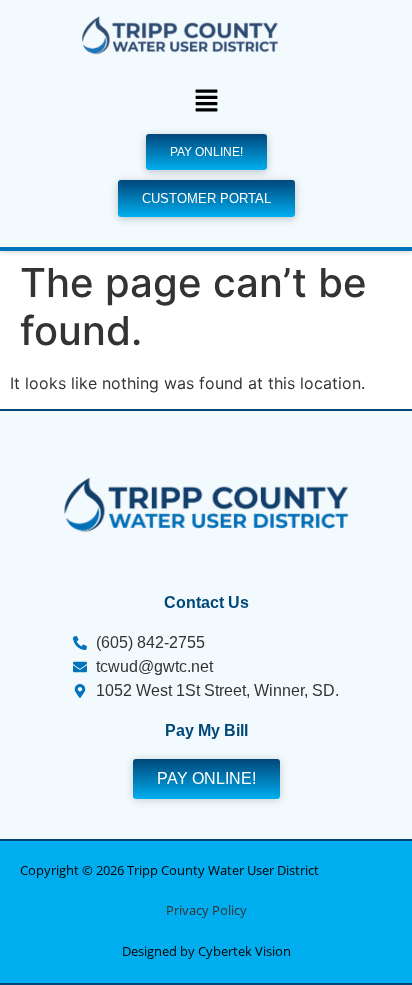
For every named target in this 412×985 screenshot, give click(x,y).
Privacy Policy (206, 910)
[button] (206, 102)
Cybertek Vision (244, 951)
